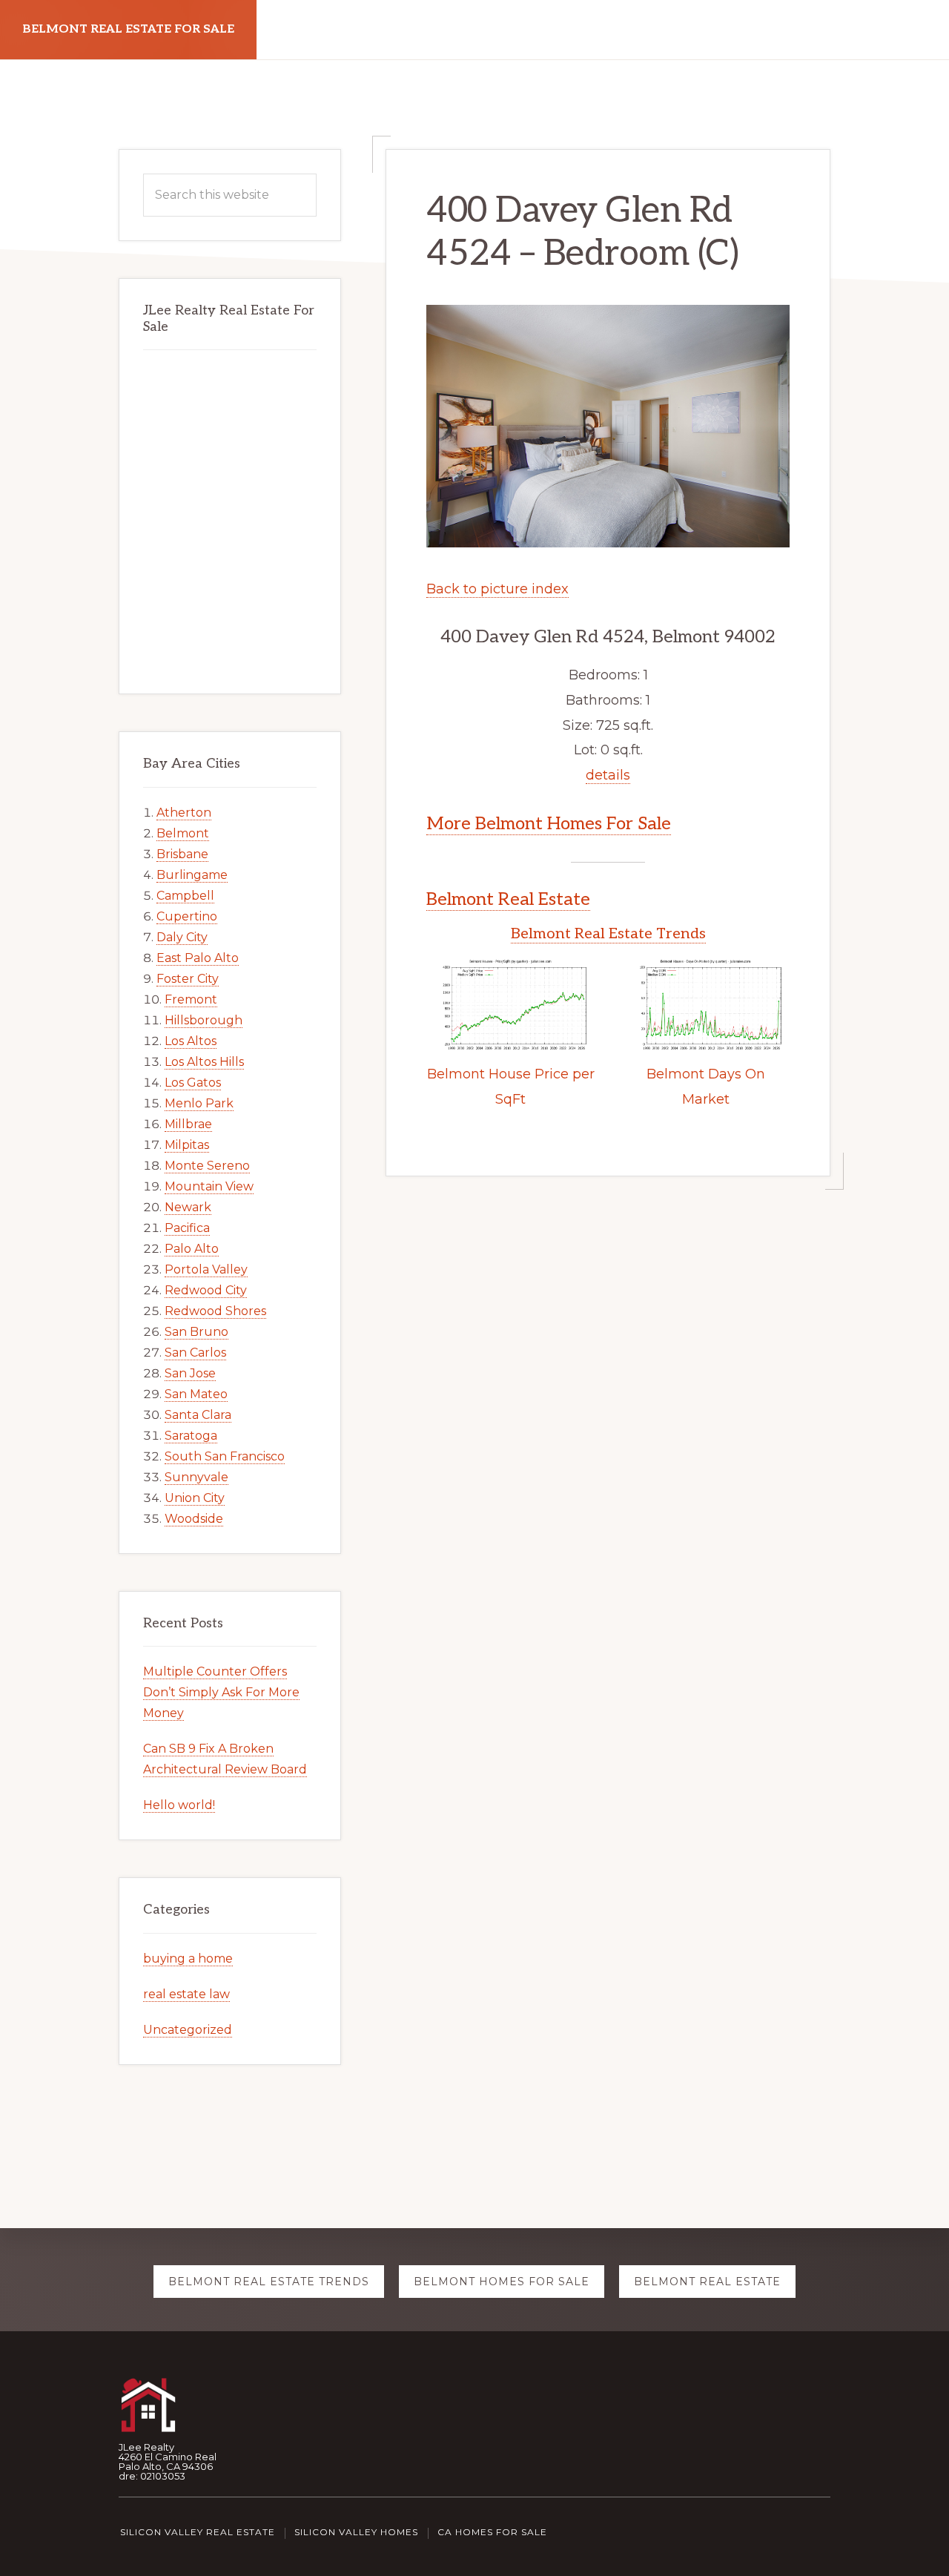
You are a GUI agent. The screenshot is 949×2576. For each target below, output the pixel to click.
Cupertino (187, 916)
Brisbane (182, 854)
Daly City (182, 937)
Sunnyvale (196, 1477)
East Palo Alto (198, 958)
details (608, 775)
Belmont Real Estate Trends (608, 934)
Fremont (191, 999)
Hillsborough (204, 1020)
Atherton (184, 813)
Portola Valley (206, 1269)
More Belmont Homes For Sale (549, 824)
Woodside (194, 1519)
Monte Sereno (207, 1166)
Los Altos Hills (204, 1062)
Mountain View (209, 1186)
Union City (195, 1498)
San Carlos (195, 1353)
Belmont (183, 833)
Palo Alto (192, 1249)
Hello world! (179, 1805)
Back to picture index (497, 589)
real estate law (186, 1994)
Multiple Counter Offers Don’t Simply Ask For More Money (221, 1692)
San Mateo (196, 1394)
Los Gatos (193, 1083)
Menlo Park (199, 1103)
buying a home (188, 1959)
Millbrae (188, 1124)
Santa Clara (198, 1415)
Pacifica (187, 1228)
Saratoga (191, 1436)
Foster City (188, 979)
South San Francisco (225, 1456)
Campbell (185, 896)
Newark (188, 1207)
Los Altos (191, 1041)
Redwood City (206, 1290)
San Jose (190, 1373)
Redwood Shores (215, 1311)
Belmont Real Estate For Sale (128, 29)
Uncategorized (188, 2030)
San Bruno (196, 1332)
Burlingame (192, 875)
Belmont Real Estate (508, 899)
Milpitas (187, 1145)
